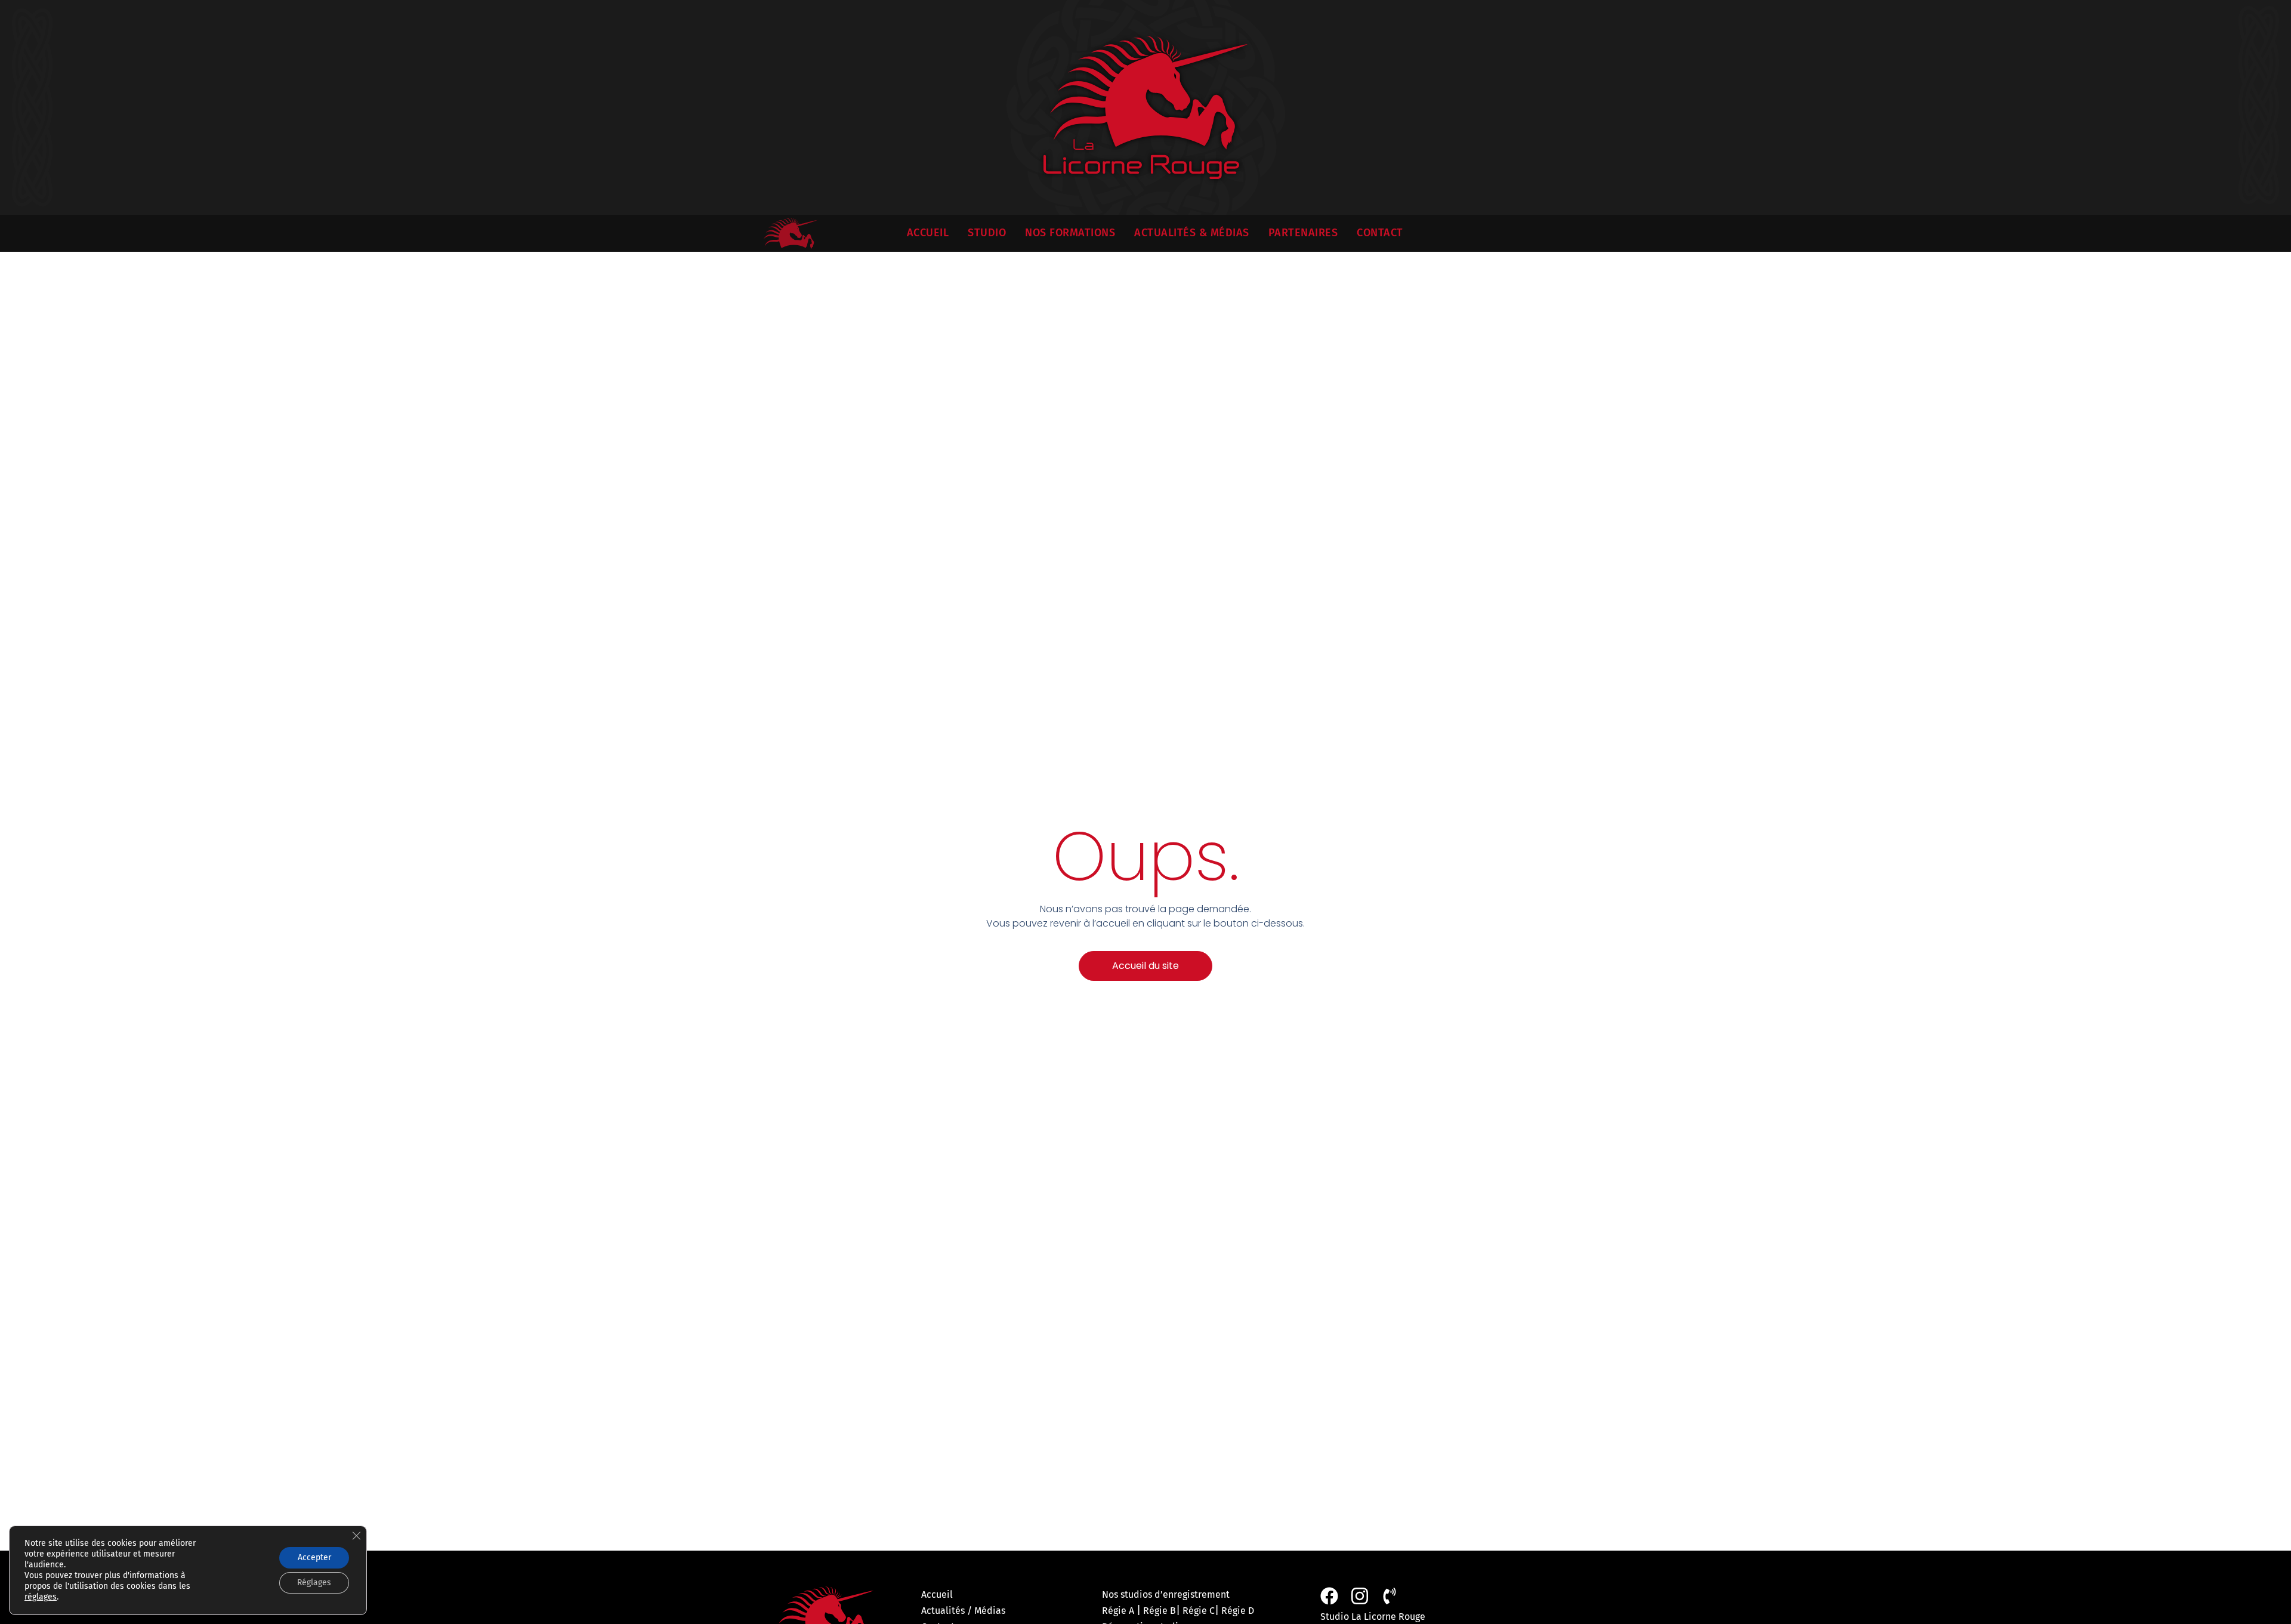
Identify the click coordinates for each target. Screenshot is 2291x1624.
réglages (41, 1597)
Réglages (314, 1583)
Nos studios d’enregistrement (1166, 1594)
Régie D (1238, 1611)
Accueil (937, 1594)
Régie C (1199, 1611)
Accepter (314, 1557)
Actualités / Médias (963, 1611)
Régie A (1118, 1611)
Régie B (1160, 1611)
